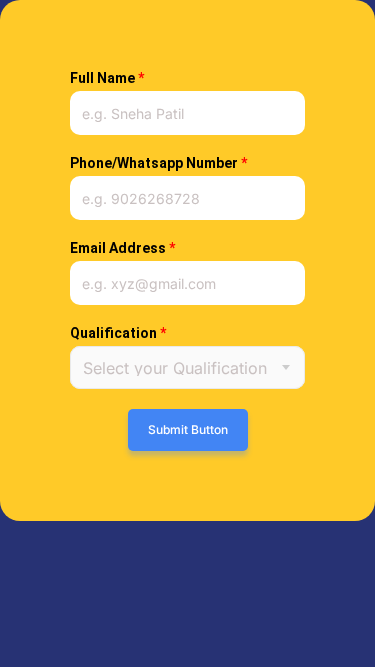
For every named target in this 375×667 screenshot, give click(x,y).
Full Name (107, 78)
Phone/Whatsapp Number (158, 163)
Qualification (118, 333)
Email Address (122, 248)
